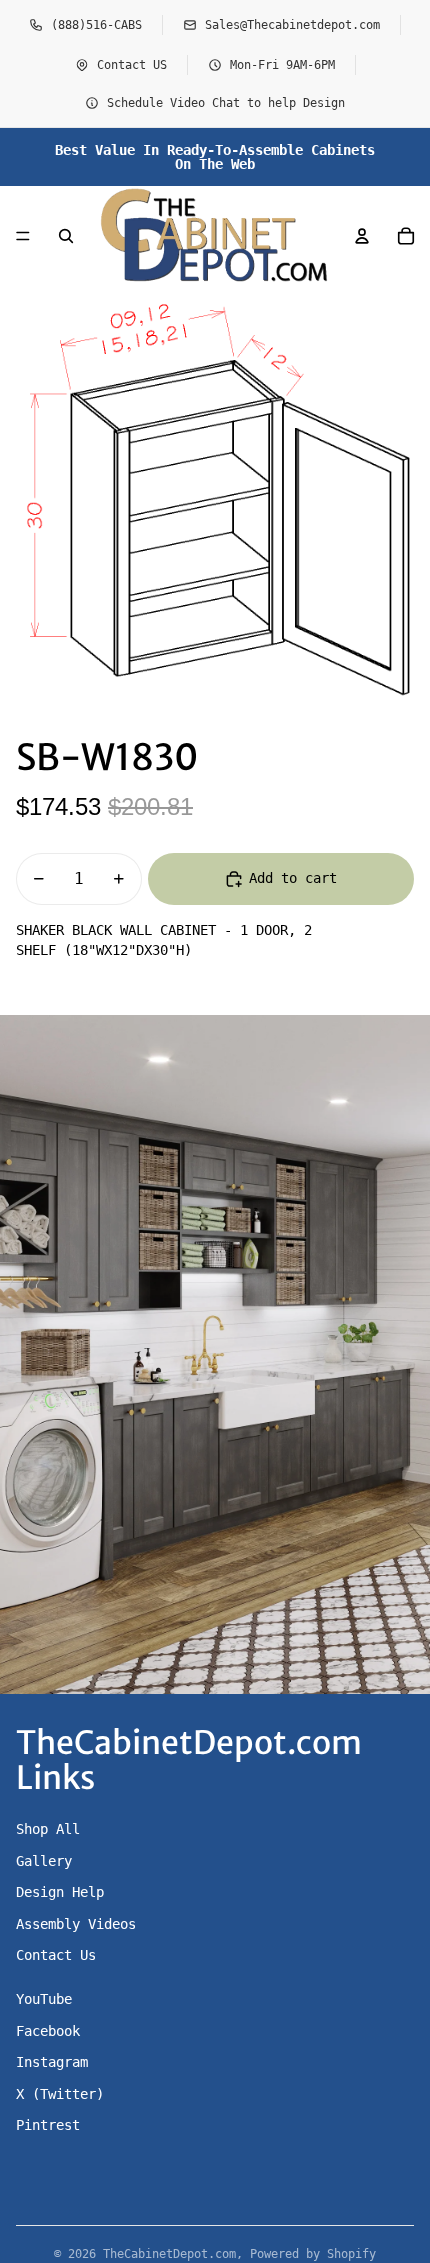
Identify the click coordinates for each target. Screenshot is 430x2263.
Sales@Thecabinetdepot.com (292, 25)
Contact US (132, 65)
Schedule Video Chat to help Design (226, 103)
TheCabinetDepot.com (169, 2254)
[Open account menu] (362, 236)
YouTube (44, 1999)
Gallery (44, 1861)
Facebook (48, 2031)
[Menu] (23, 236)
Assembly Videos (76, 1924)
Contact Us (56, 1955)
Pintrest (48, 2125)
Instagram (52, 2062)
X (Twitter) (60, 2094)
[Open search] (66, 236)
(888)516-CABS (96, 25)
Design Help (60, 1892)
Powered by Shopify (313, 2254)
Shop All (48, 1829)
